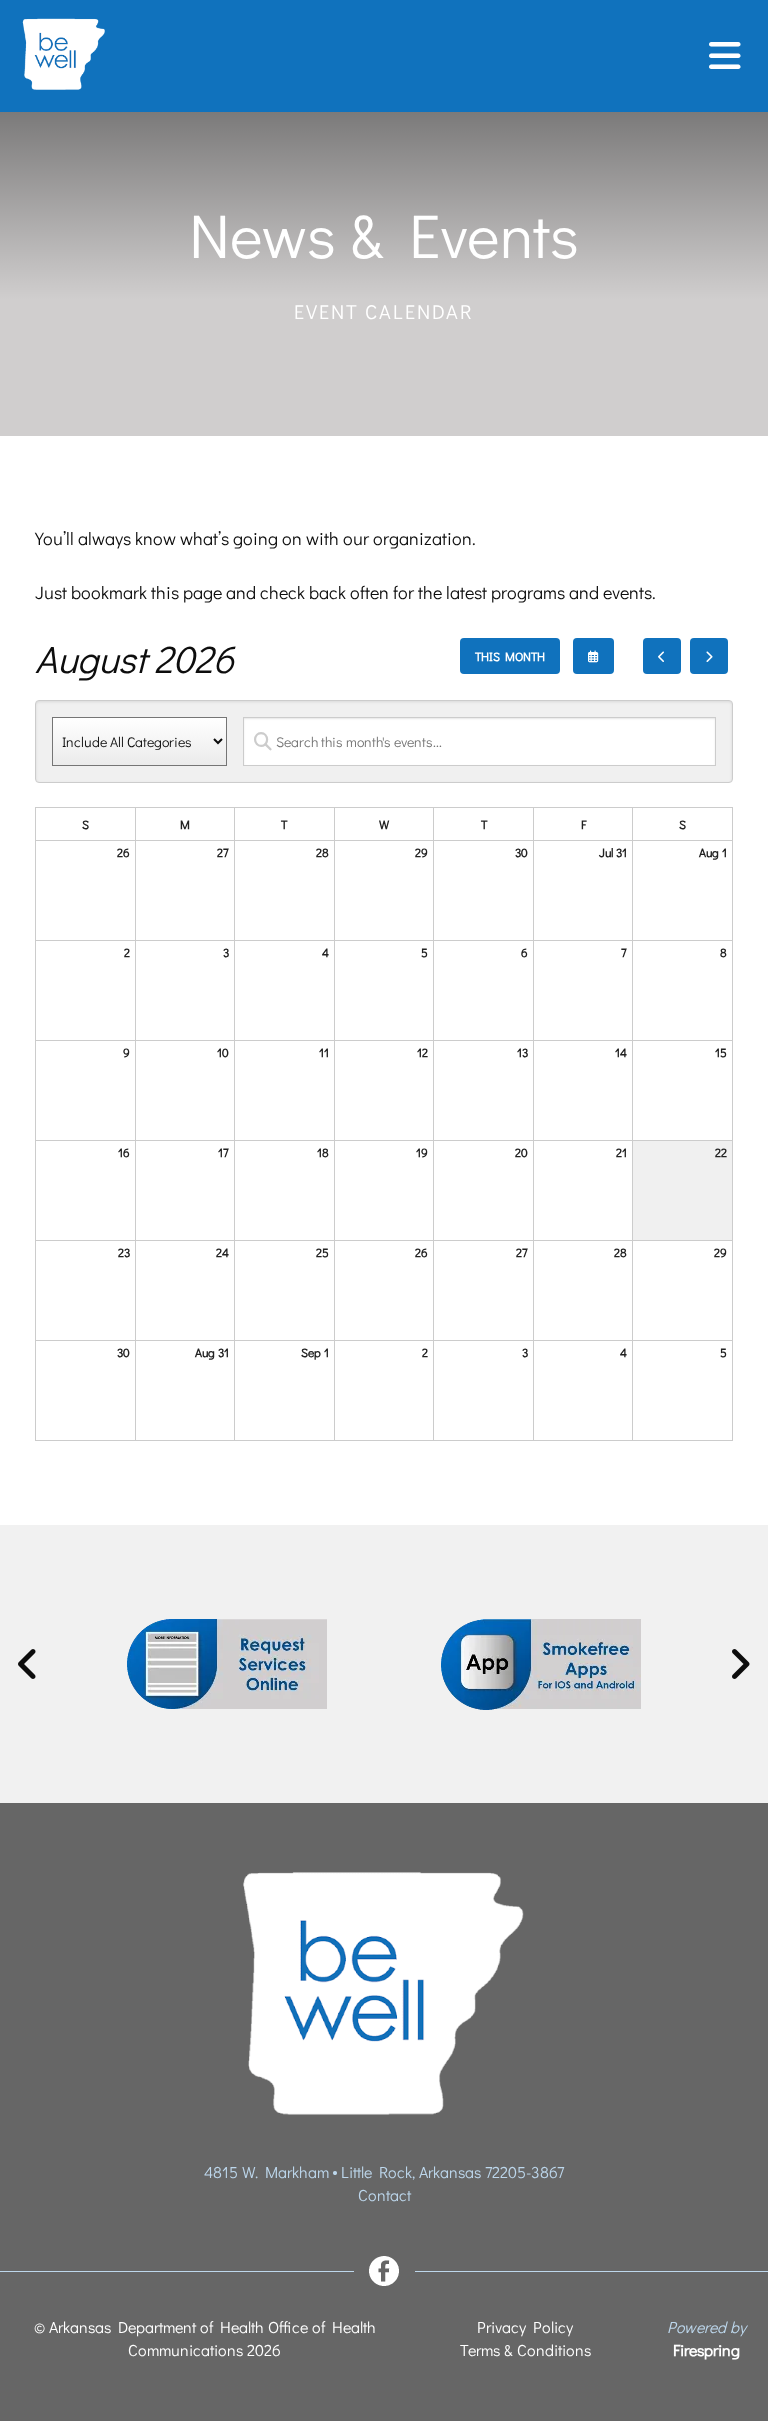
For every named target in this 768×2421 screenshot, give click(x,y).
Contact (384, 2194)
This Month (510, 656)
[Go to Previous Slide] (28, 1664)
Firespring (706, 2349)
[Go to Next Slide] (739, 1664)
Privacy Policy (525, 2326)
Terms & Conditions (525, 2349)
